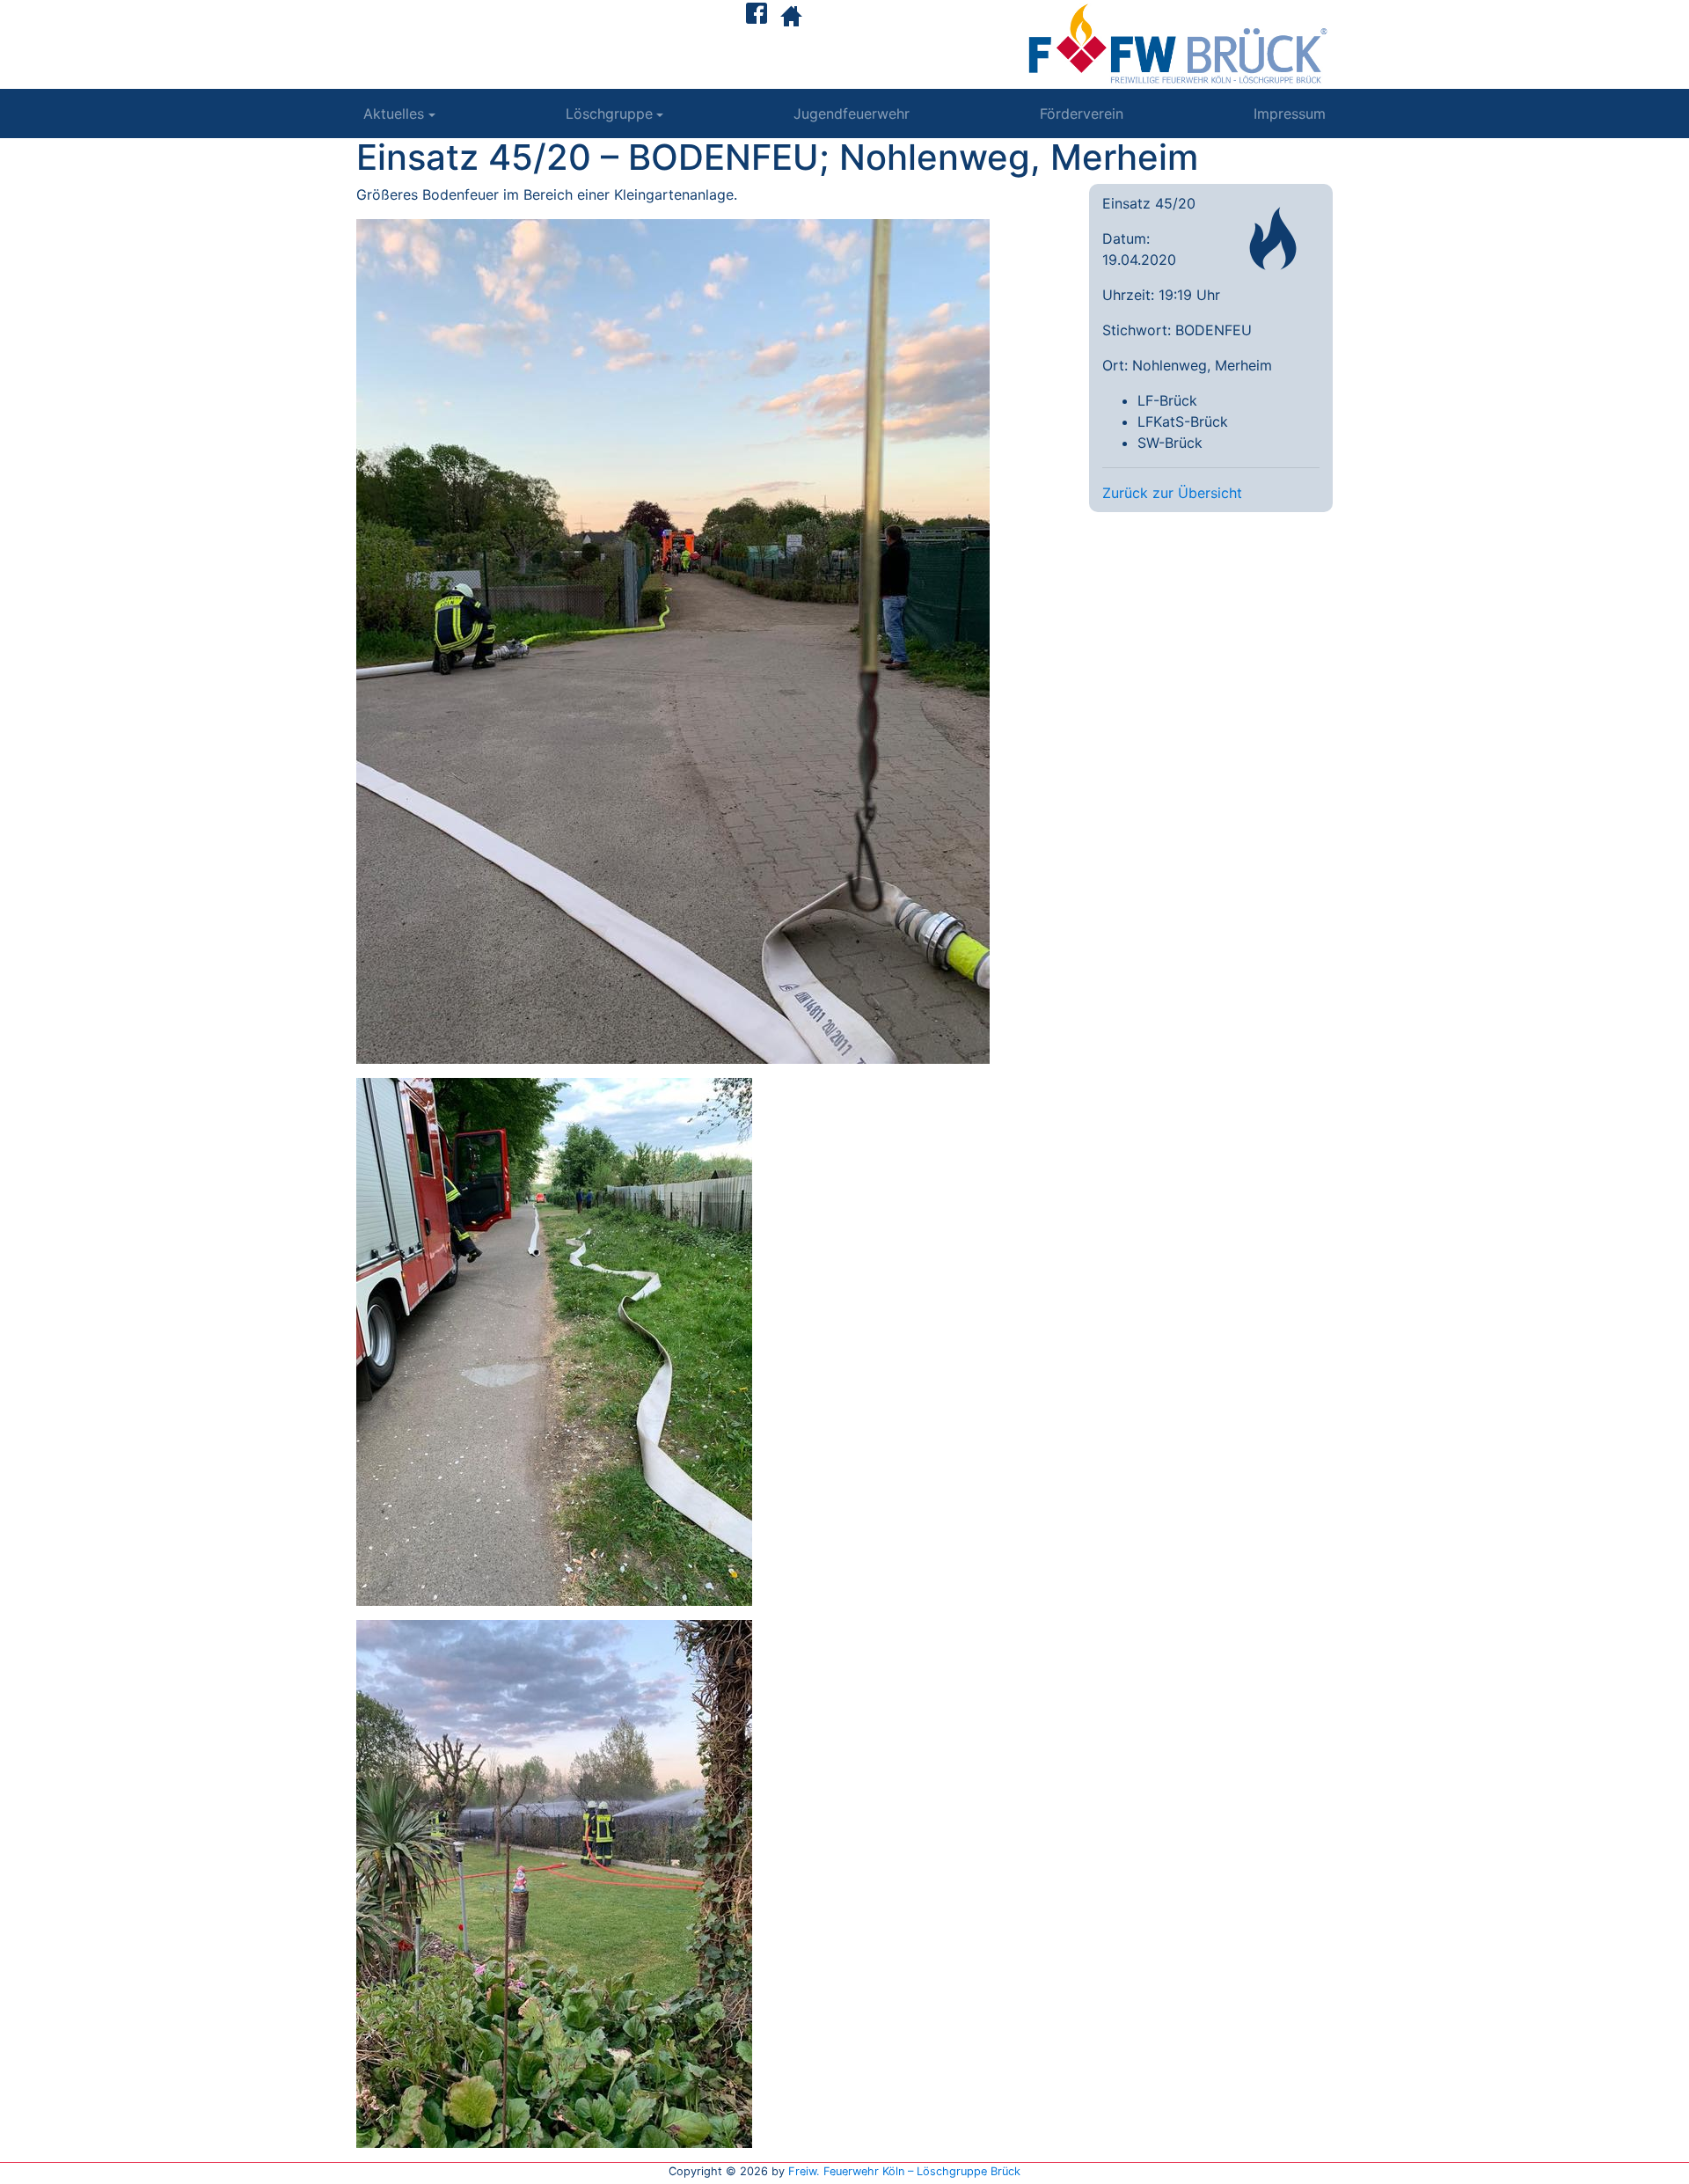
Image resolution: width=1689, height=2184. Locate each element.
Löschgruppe (609, 114)
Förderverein (1082, 114)
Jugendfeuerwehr (852, 114)
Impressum (1290, 114)
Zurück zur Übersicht (1172, 493)
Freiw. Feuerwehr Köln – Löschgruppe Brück (904, 2171)
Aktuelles (394, 114)
